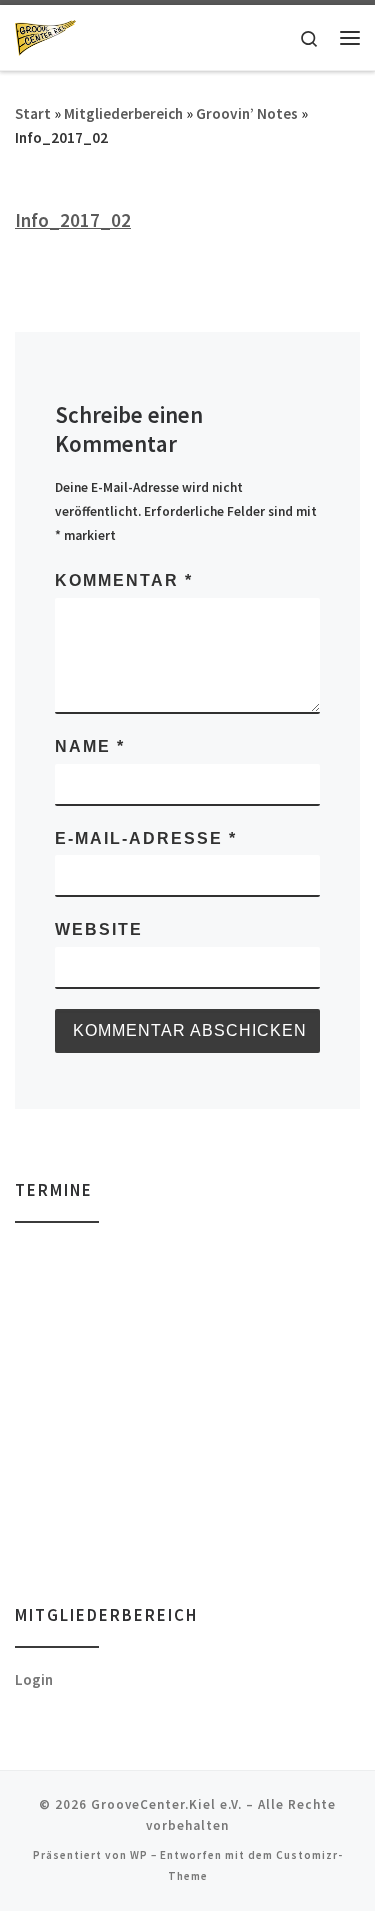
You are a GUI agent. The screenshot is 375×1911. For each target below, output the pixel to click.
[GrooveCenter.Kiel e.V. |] (45, 35)
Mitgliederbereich (123, 113)
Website (99, 929)
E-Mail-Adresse (146, 838)
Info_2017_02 (73, 220)
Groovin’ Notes (247, 113)
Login (34, 1679)
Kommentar (124, 580)
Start (33, 113)
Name (90, 746)
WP (139, 1855)
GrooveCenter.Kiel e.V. (166, 1804)
